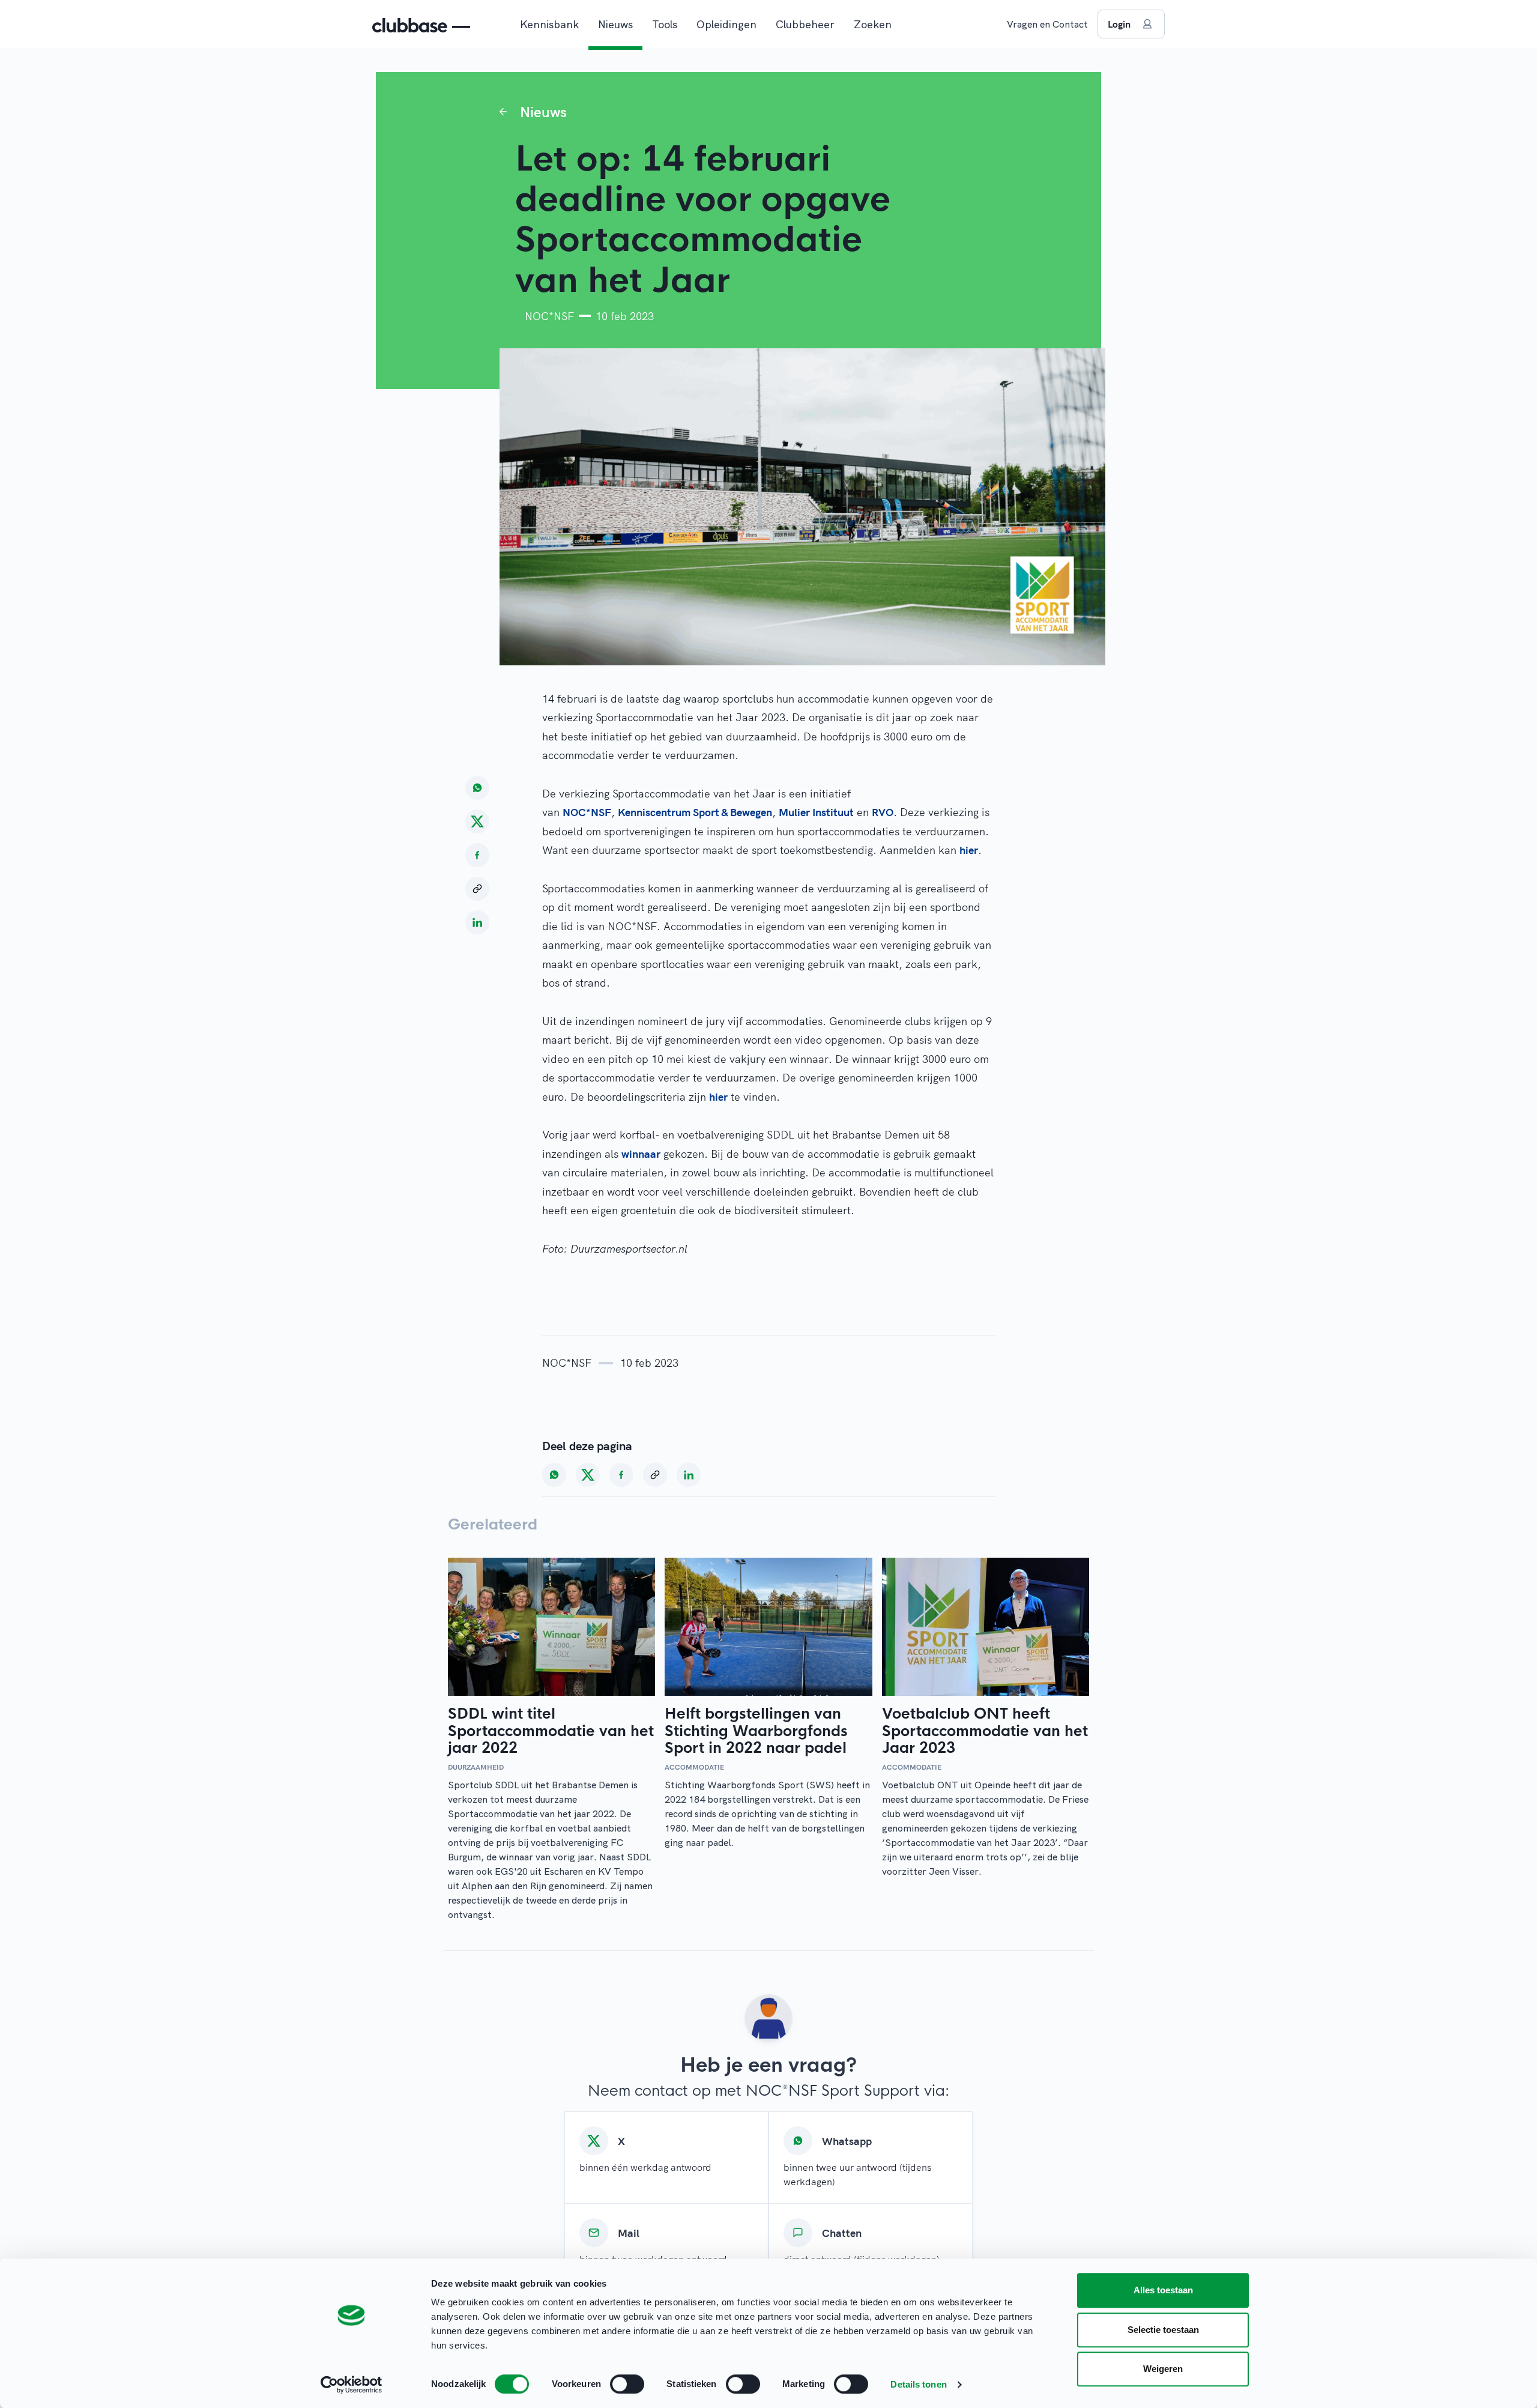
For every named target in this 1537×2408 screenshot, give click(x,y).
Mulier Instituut (816, 812)
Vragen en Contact (1047, 24)
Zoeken (873, 24)
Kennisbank (549, 24)
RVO (883, 812)
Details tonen (918, 2384)
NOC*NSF (587, 812)
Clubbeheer (805, 24)
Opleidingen (726, 24)
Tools (665, 24)
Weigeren (1163, 2369)
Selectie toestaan (1163, 2330)
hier (969, 850)
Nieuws (615, 24)
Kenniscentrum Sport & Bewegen (695, 812)
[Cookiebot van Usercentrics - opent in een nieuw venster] (352, 2385)
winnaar (641, 1154)
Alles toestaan (1163, 2290)
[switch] (627, 2384)
